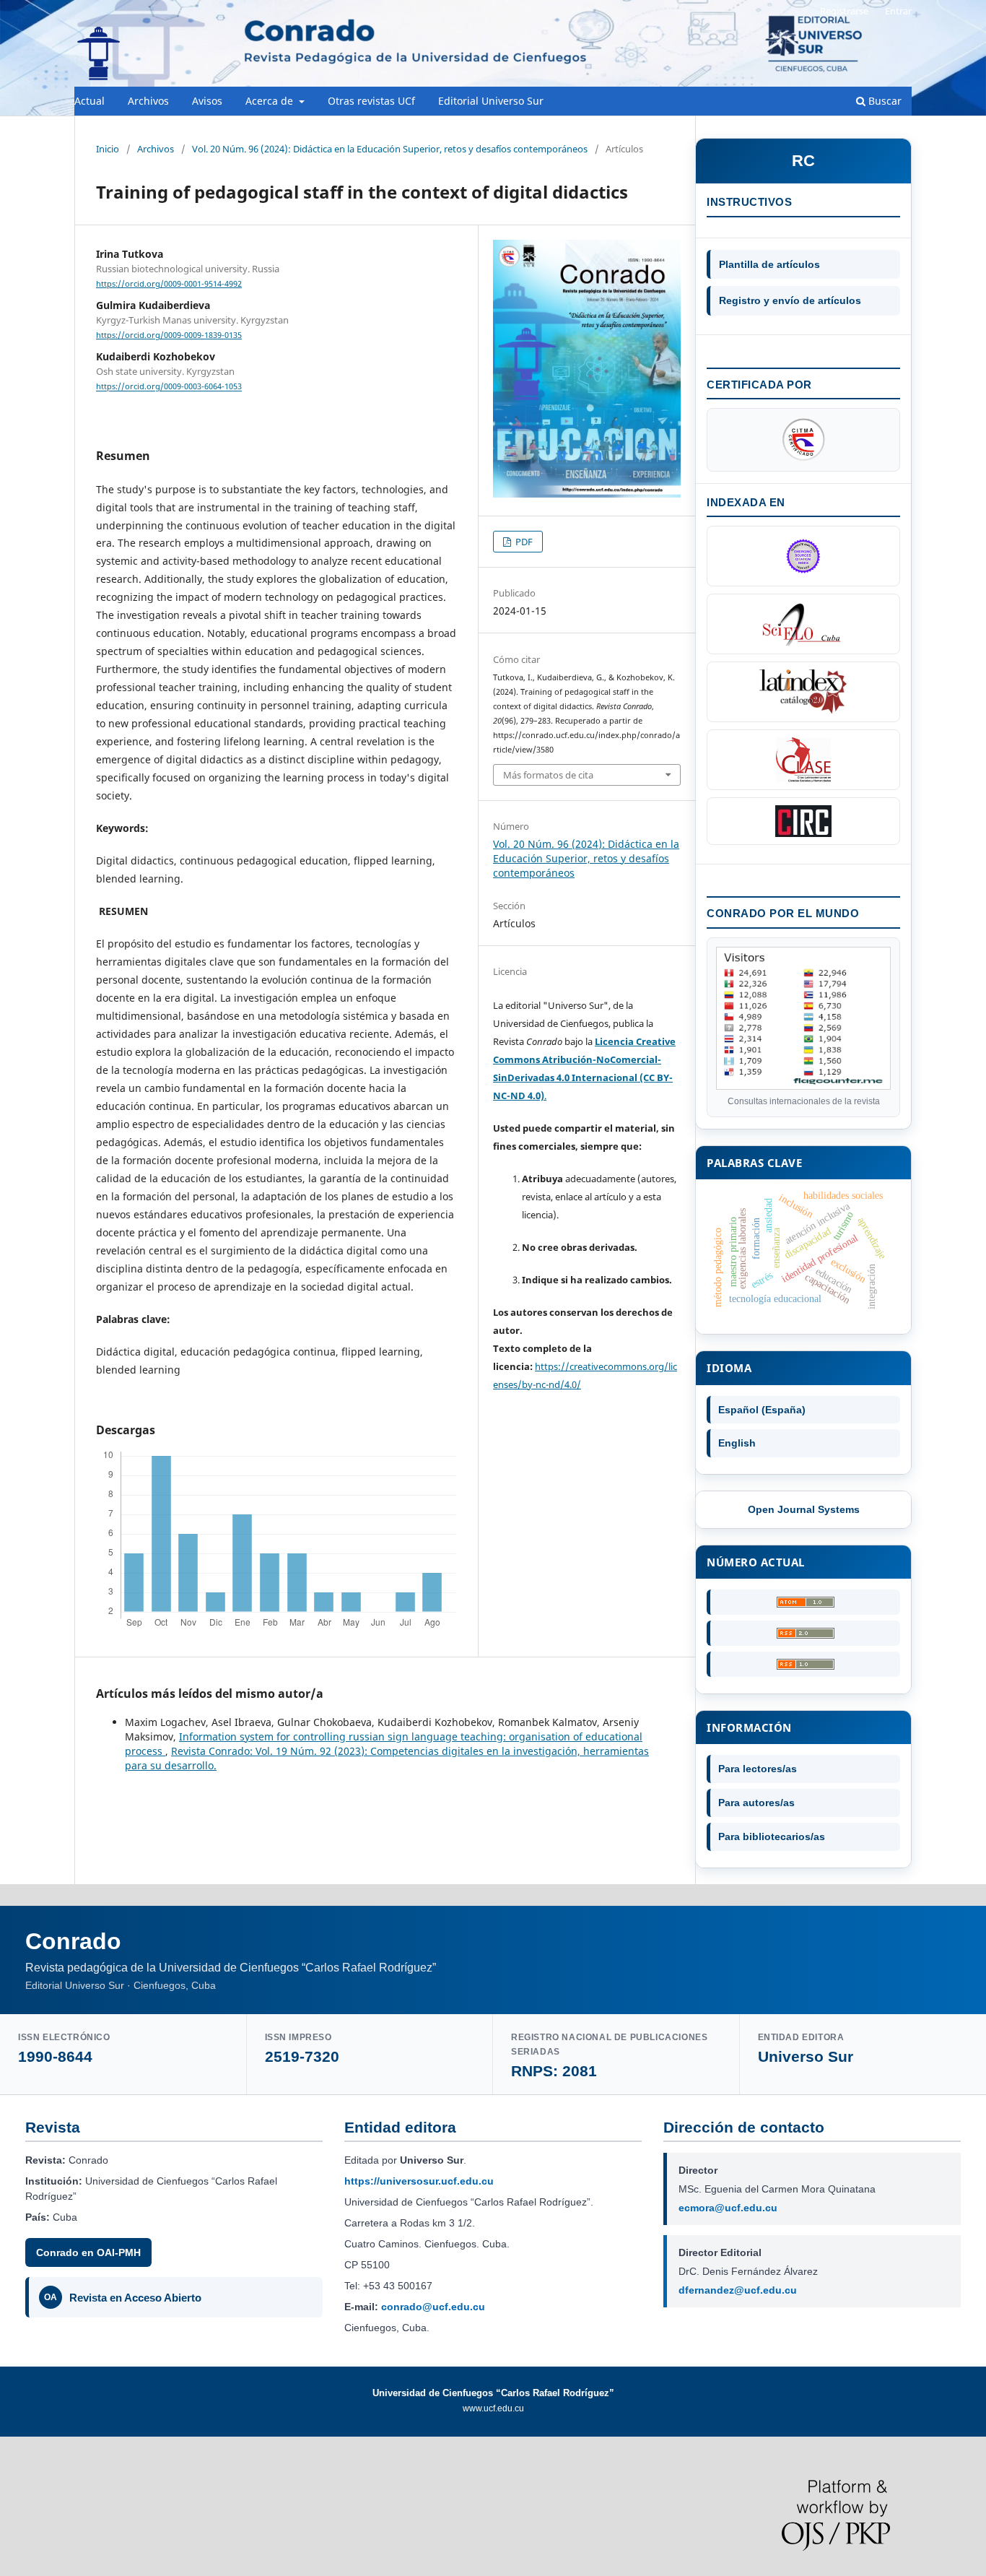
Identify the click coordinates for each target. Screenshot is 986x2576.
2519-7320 (302, 2056)
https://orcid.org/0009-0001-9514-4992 (169, 284)
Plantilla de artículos (769, 264)
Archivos (148, 101)
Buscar (884, 101)
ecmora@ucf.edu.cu (728, 2208)
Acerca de (271, 101)
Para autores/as (756, 1803)
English (737, 1443)
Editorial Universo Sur (491, 101)
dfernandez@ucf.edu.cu (738, 2290)
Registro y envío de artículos (790, 300)
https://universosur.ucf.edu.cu (419, 2181)
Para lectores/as (758, 1769)
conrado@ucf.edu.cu (433, 2307)
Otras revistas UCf (371, 101)
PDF (523, 542)
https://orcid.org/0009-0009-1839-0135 (169, 335)
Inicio (108, 149)
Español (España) (762, 1410)
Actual (90, 101)
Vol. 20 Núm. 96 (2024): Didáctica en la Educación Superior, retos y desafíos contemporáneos (390, 149)
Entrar (898, 11)
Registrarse (844, 11)
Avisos (207, 101)
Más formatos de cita (548, 775)
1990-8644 (55, 2056)
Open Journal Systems (804, 1509)
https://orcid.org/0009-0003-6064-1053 (169, 387)
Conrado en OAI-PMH (88, 2252)
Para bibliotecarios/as (772, 1836)
